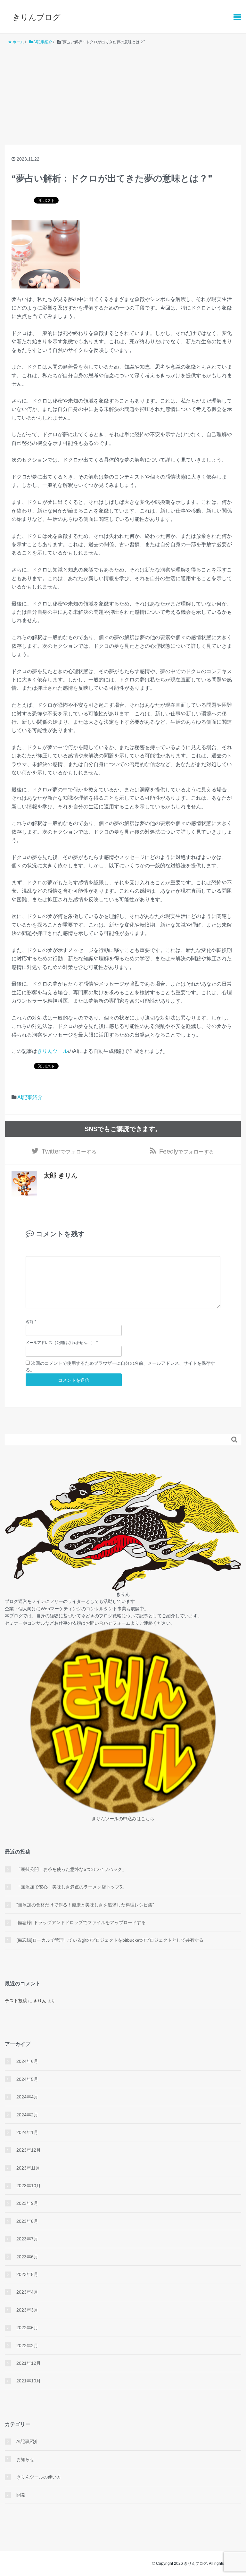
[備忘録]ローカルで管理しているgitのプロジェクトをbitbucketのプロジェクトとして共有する (110, 1940)
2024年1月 (27, 2132)
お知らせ (25, 2459)
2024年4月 (27, 2097)
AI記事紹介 (30, 1097)
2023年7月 (27, 2239)
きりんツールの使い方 (39, 2477)
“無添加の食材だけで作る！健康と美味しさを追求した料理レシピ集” (85, 1905)
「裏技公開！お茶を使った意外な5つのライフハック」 (71, 1869)
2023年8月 (27, 2221)
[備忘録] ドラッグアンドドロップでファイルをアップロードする (81, 1922)
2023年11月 (28, 2168)
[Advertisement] (123, 95)
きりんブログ (37, 17)
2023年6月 (27, 2257)
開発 (21, 2495)
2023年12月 (29, 2150)
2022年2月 (27, 2346)
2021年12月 (29, 2363)
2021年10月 (29, 2381)
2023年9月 (27, 2203)
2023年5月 (27, 2274)
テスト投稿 (16, 2001)
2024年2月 (27, 2115)
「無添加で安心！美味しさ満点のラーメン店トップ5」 (71, 1887)
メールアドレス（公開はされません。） (60, 1343)
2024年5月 (27, 2079)
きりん (40, 2001)
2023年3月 (27, 2310)
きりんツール (53, 1051)
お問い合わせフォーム (108, 1623)
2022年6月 (27, 2328)
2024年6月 (27, 2061)
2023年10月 (29, 2186)
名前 (29, 1322)
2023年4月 (27, 2292)
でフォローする (69, 1151)
